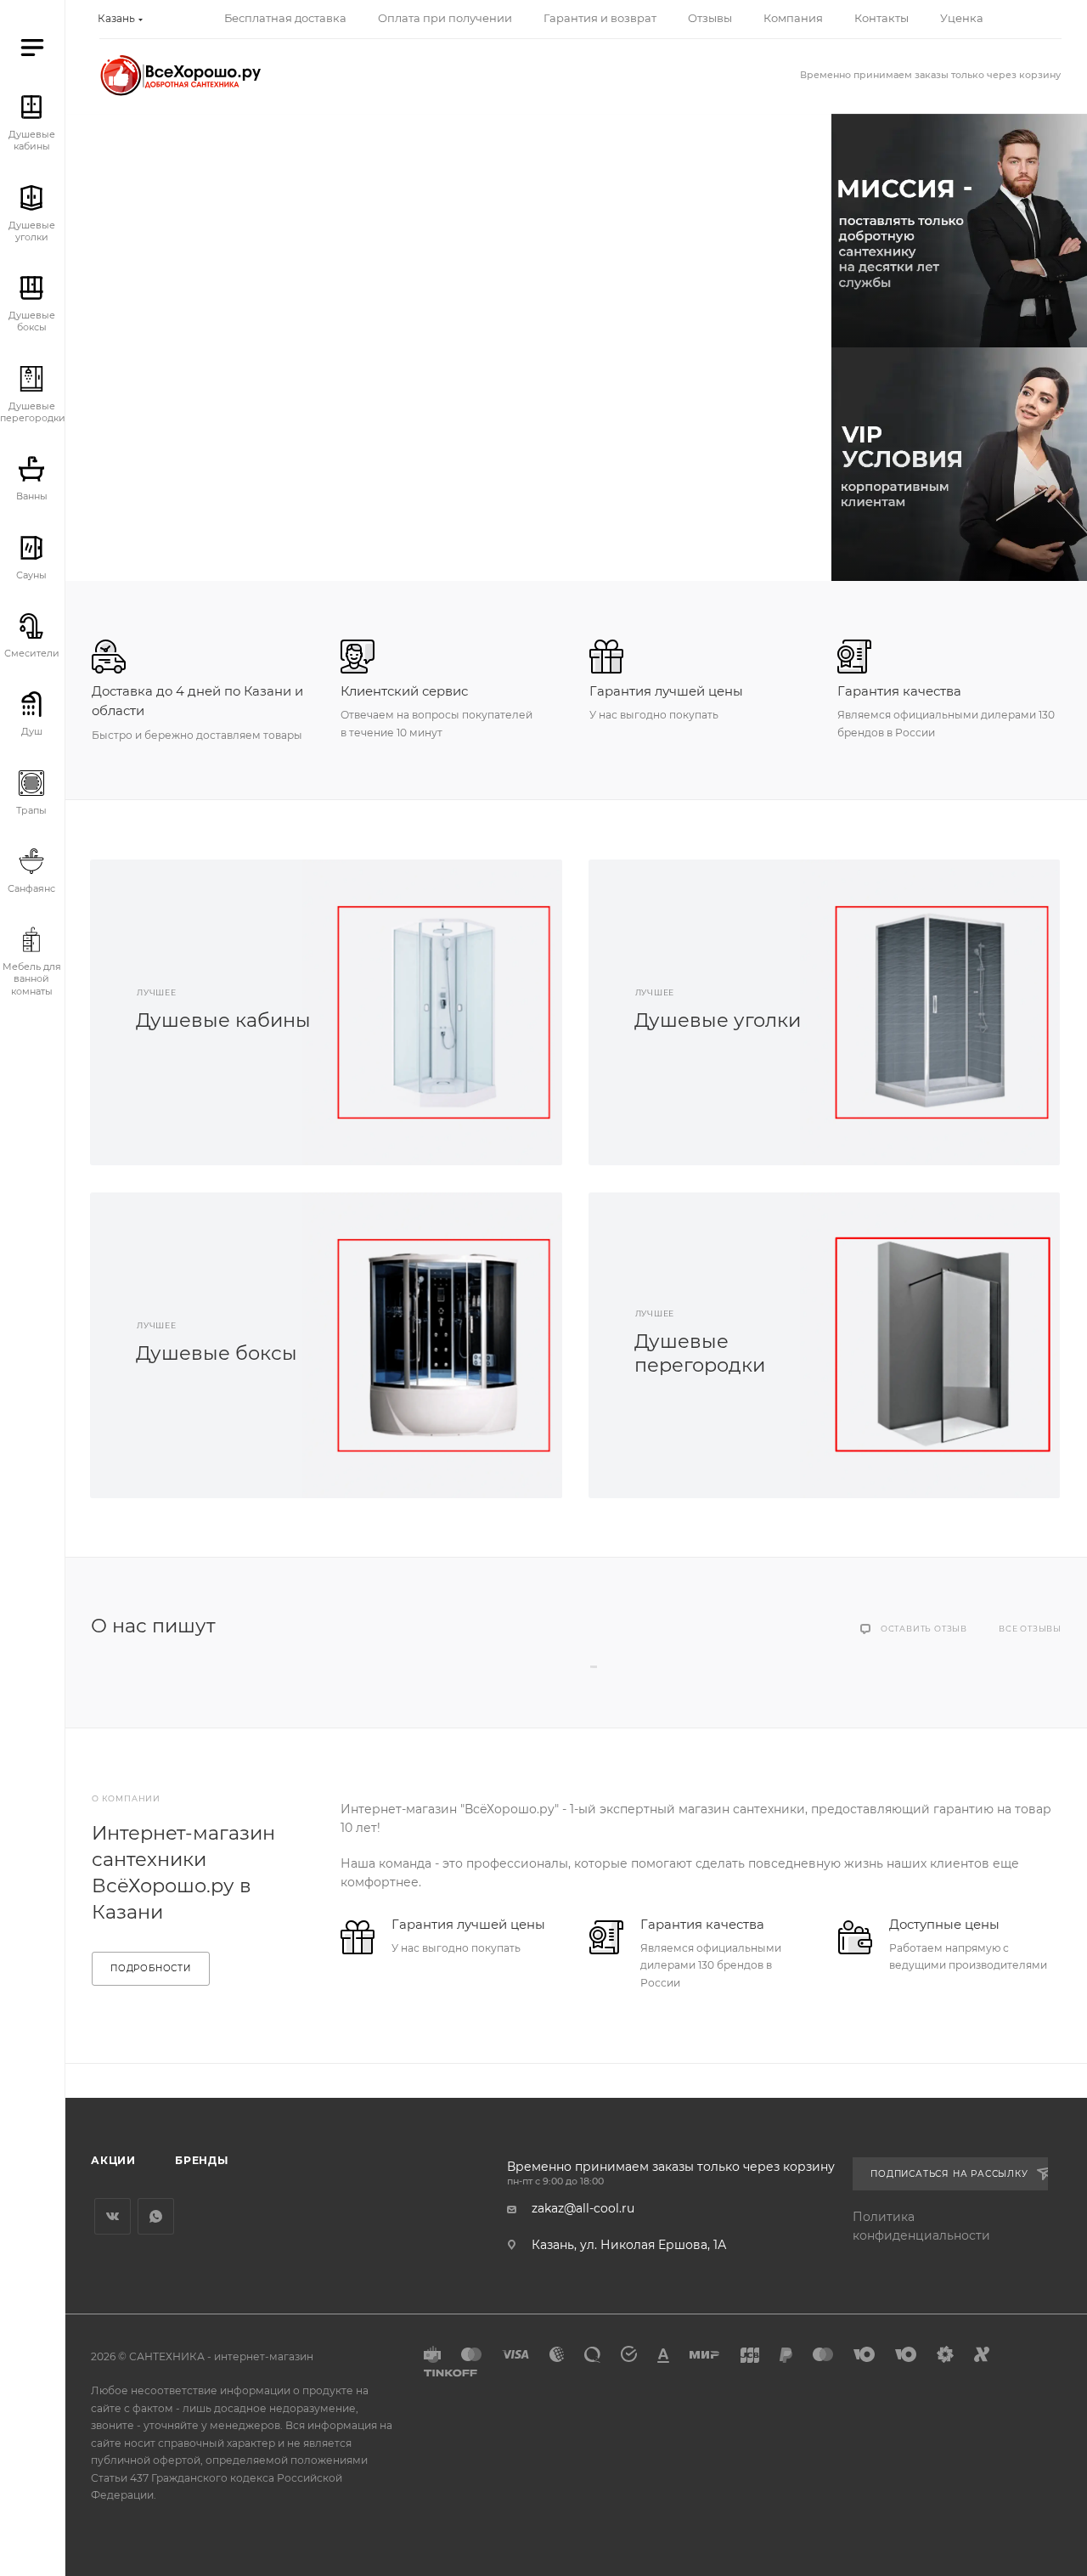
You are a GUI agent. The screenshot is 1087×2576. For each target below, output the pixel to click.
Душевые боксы (217, 1353)
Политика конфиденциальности (921, 2226)
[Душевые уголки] (942, 1012)
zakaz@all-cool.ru (583, 2208)
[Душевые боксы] (444, 1345)
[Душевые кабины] (444, 1012)
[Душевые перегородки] (942, 1345)
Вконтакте (113, 2216)
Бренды (202, 2160)
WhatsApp (156, 2216)
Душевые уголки (718, 1020)
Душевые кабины (223, 1020)
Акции (113, 2160)
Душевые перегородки (700, 1353)
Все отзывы (1030, 1629)
